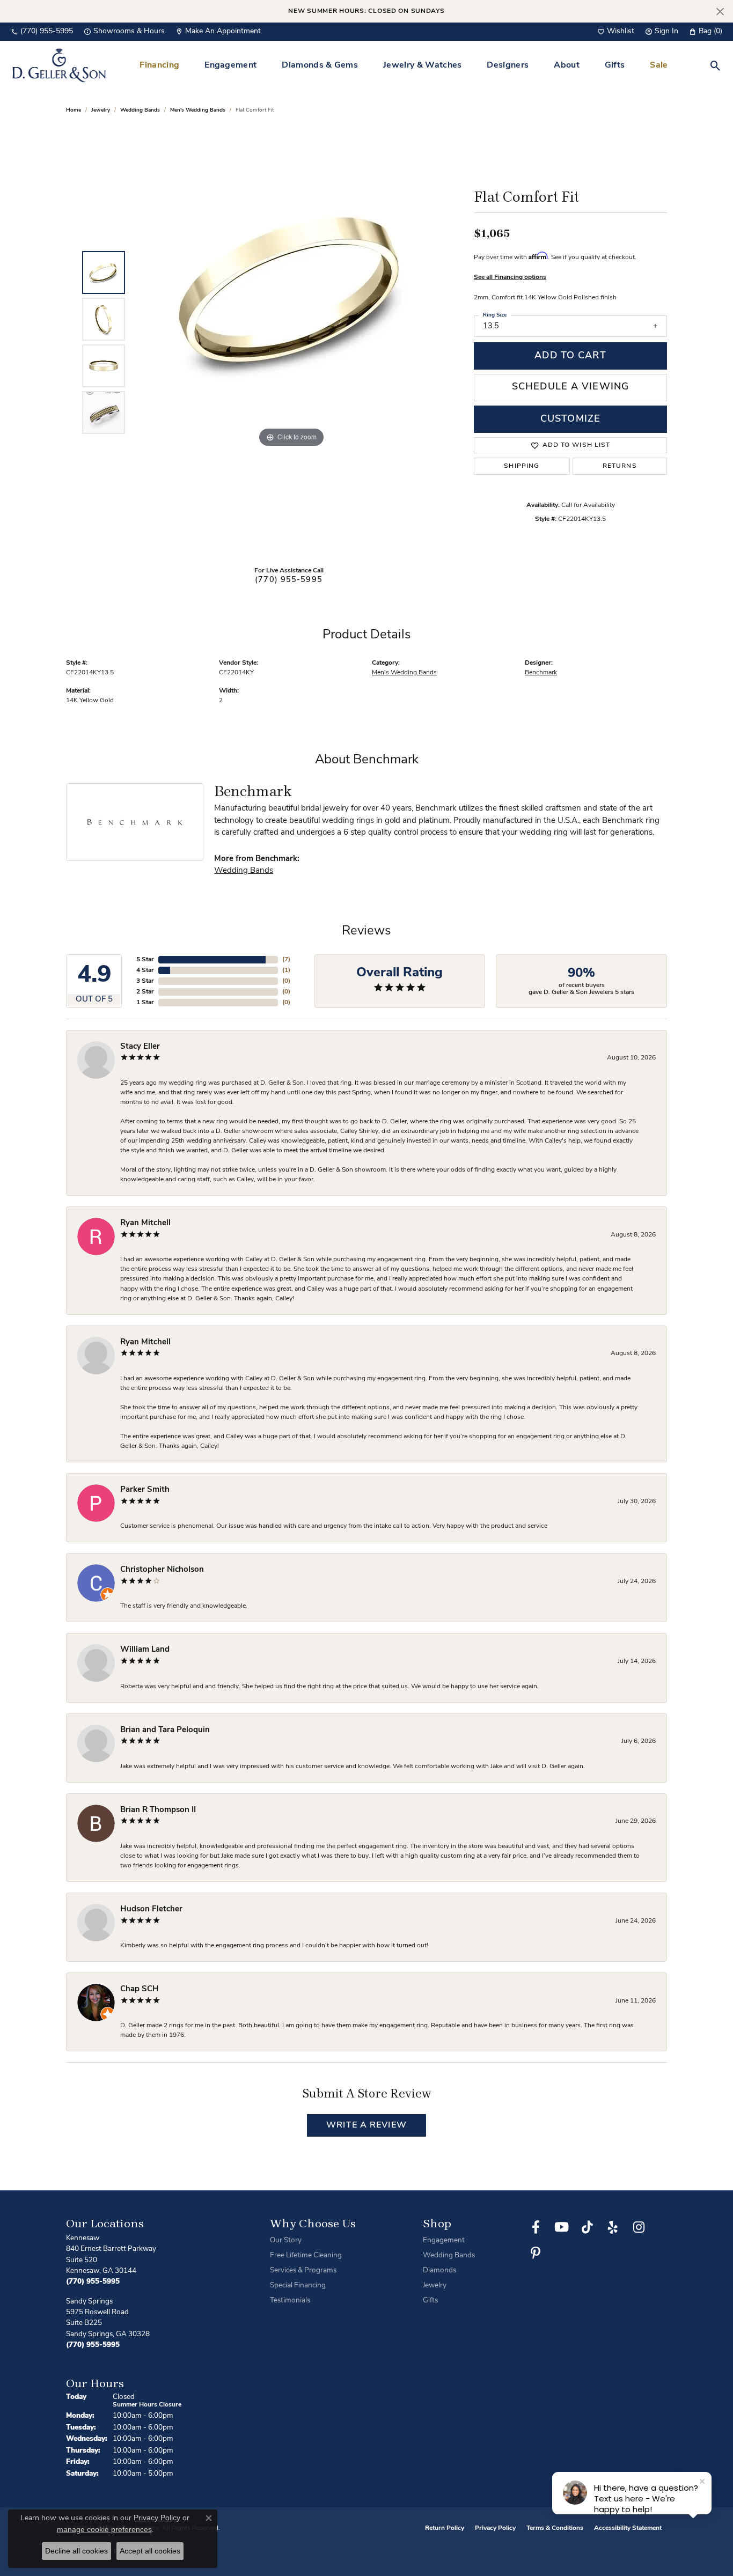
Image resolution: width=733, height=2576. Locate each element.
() (286, 960)
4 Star (145, 970)
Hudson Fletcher (151, 1909)
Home (74, 110)
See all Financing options (510, 277)
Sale (659, 65)
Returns (620, 466)
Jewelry (435, 2286)
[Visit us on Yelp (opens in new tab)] (613, 2227)
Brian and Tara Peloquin (165, 1730)
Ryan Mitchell (145, 1223)
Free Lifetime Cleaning (306, 2255)
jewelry (101, 110)
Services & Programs (303, 2270)
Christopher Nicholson (162, 1570)
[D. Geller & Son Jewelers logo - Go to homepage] (59, 65)
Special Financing (298, 2286)
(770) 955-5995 (289, 580)
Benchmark (541, 673)
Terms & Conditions (555, 2528)
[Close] (720, 12)
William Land (145, 1650)
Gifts (615, 65)
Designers (508, 65)
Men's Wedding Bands (198, 110)
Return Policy (445, 2528)
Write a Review (366, 2125)
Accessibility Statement (628, 2528)
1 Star (145, 1003)
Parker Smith (145, 1490)
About (567, 65)
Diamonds (439, 2270)
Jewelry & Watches (422, 65)
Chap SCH (140, 1989)
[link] (42, 32)
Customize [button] (570, 419)
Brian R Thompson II (158, 1810)
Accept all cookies (150, 2551)
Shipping (522, 466)
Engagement (230, 65)
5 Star (145, 960)
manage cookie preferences (104, 2529)
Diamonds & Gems (320, 65)
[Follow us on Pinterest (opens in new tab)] (536, 2253)
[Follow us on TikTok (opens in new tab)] (587, 2227)
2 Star (145, 992)
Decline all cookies (76, 2551)
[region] (291, 343)
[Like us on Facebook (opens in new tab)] (536, 2227)
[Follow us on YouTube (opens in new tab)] (561, 2227)
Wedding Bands (140, 110)
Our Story (286, 2240)
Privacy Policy (495, 2528)
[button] (616, 32)
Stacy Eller (140, 1047)
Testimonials (290, 2301)
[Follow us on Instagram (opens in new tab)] (639, 2227)
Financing (159, 65)
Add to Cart (570, 356)
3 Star (145, 981)
